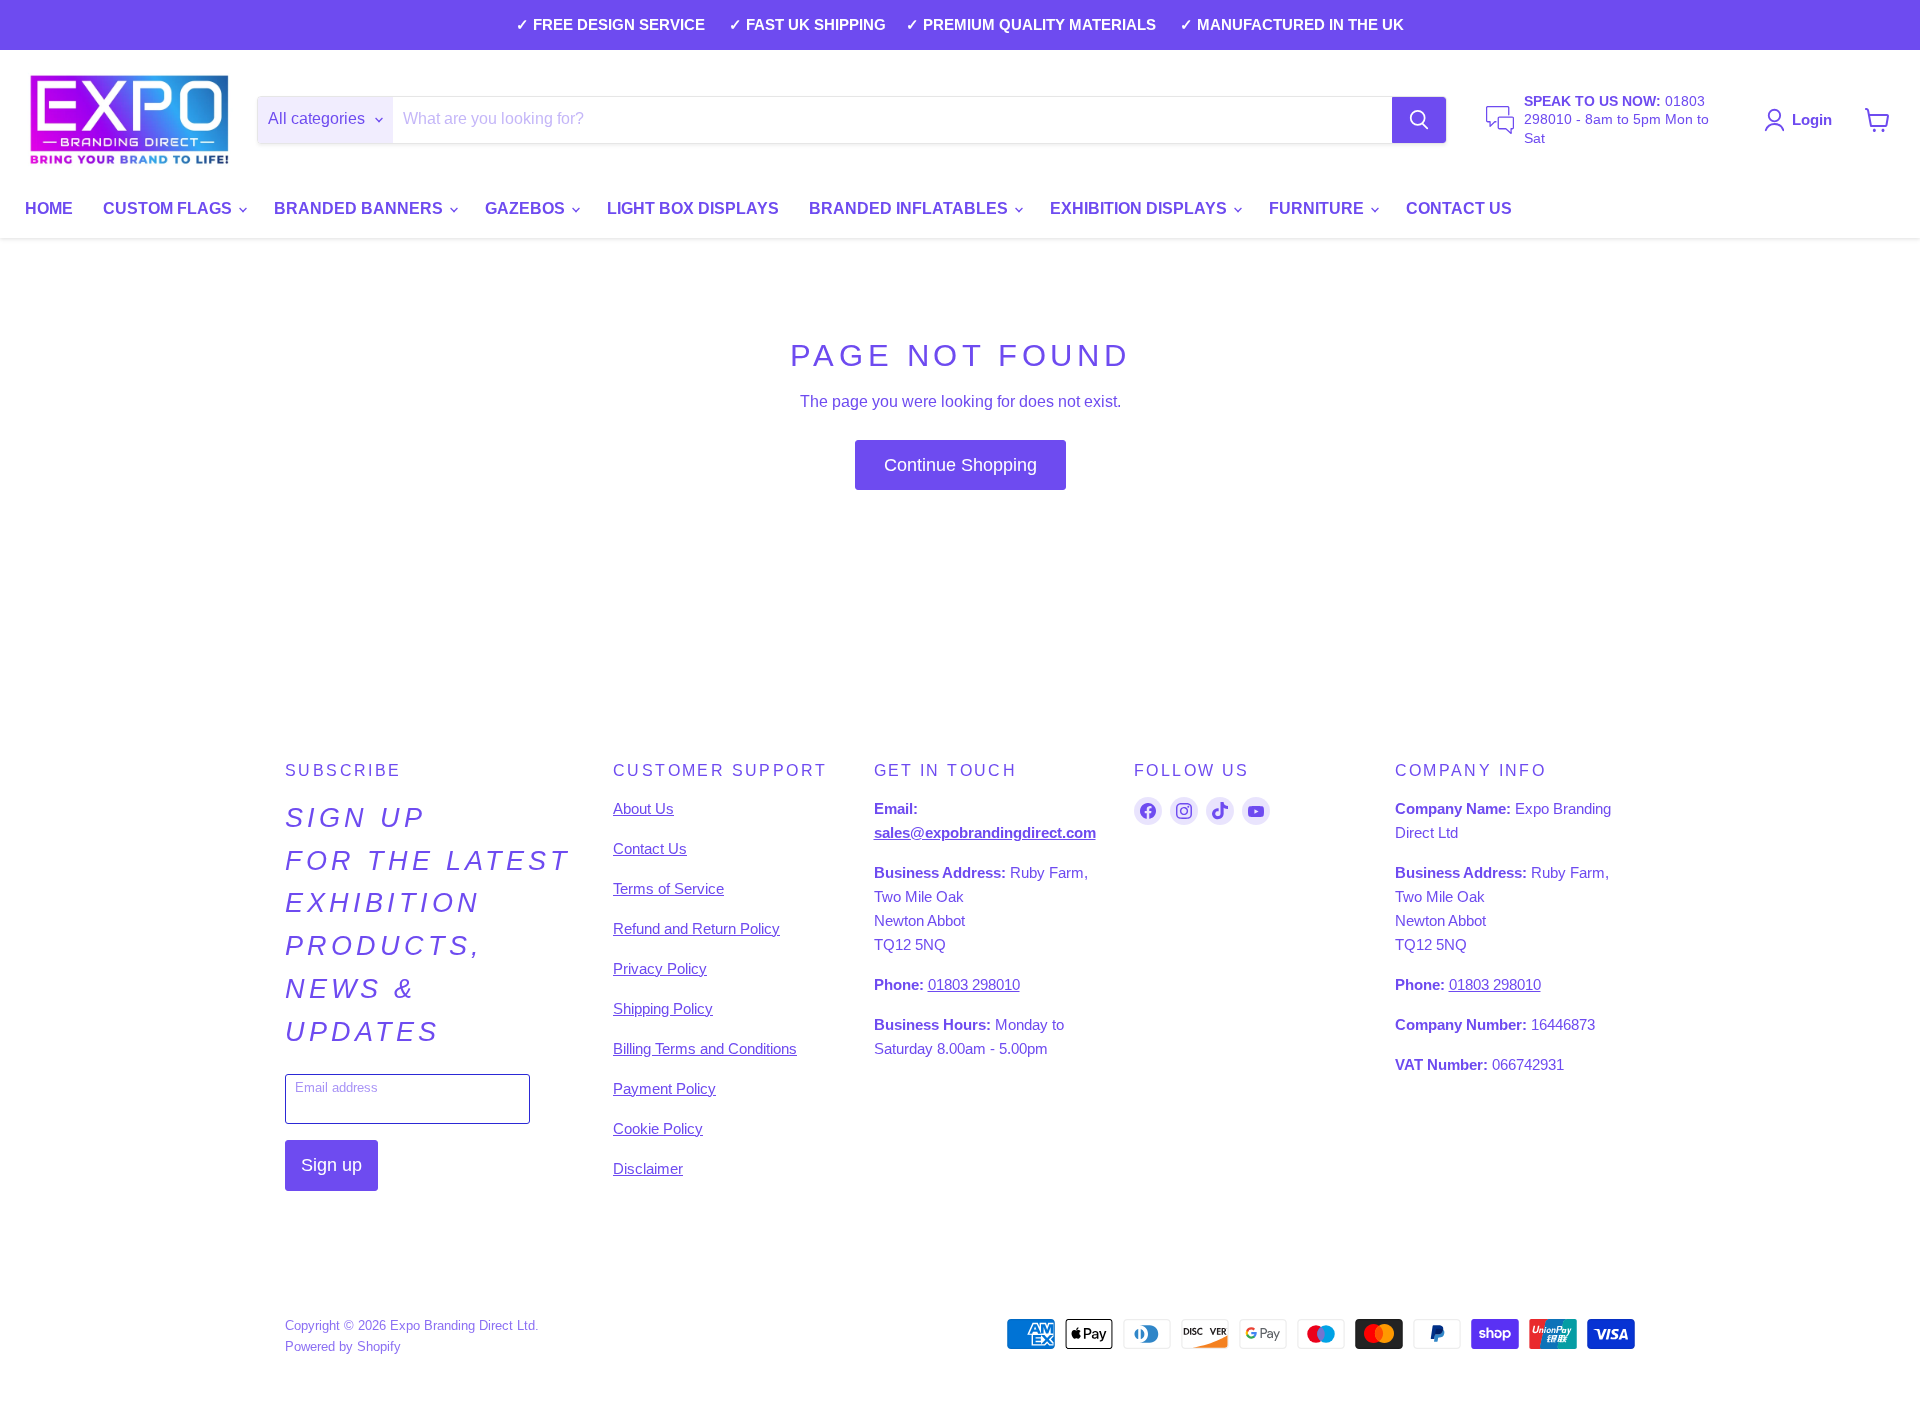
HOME (49, 208)
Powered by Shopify (343, 1346)
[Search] (1419, 120)
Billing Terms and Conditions (705, 1048)
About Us (643, 808)
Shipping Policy (663, 1008)
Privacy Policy (660, 968)
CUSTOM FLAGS (169, 208)
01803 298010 (974, 984)
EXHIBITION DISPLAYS (1140, 208)
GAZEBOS (527, 208)
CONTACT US (1459, 208)
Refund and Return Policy (696, 928)
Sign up (331, 1165)
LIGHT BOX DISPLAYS (693, 208)
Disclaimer (648, 1168)
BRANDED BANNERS (360, 208)
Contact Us (650, 848)
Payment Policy (664, 1088)
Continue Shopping (960, 465)
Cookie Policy (658, 1128)
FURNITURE (1318, 208)
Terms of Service (668, 888)
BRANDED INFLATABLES (910, 208)
